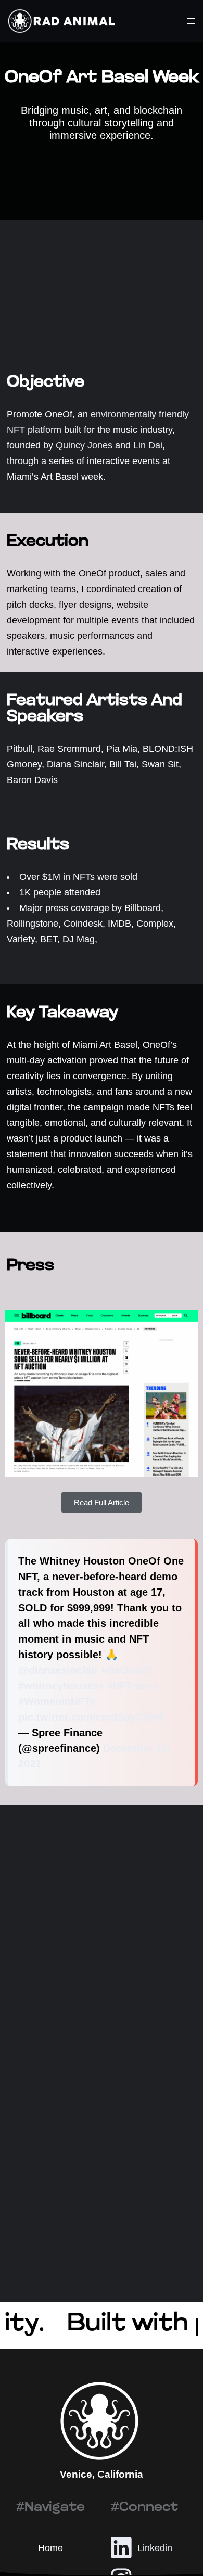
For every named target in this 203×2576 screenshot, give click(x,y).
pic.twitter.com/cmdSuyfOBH (90, 1717)
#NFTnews (132, 1686)
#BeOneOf (127, 1670)
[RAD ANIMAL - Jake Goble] (61, 21)
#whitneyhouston (61, 1686)
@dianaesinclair (58, 1670)
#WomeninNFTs (57, 1701)
